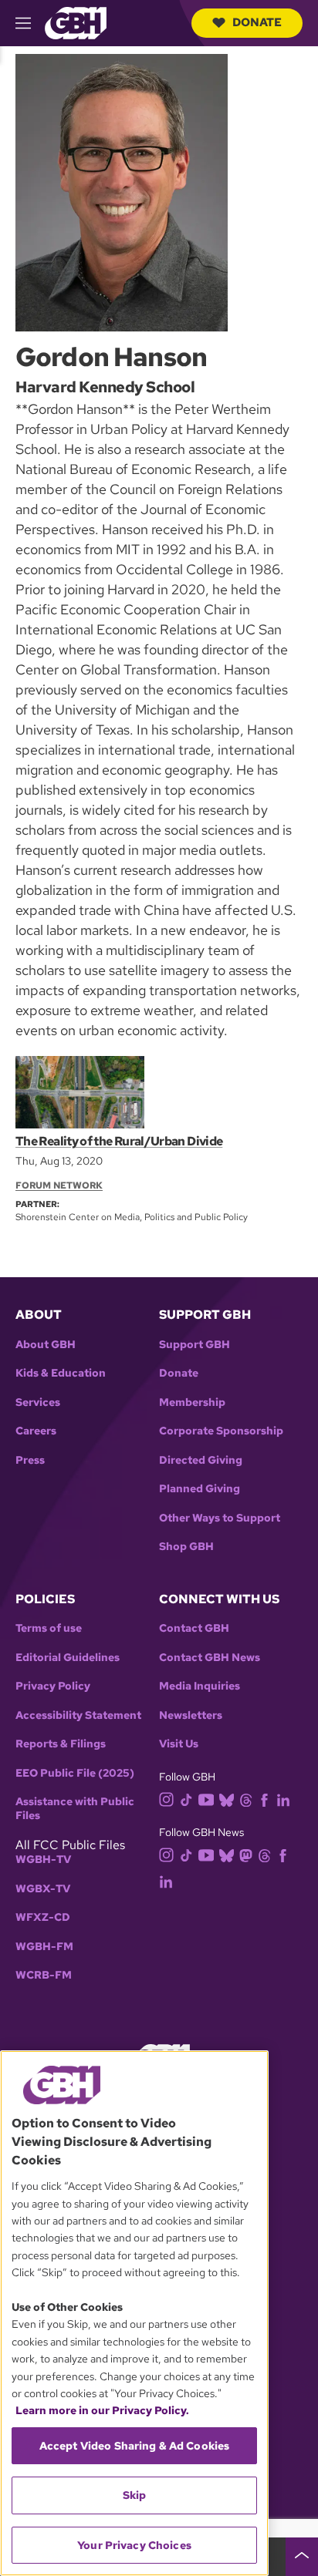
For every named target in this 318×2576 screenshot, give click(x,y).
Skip (135, 2495)
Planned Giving (200, 1489)
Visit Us (179, 1744)
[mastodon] (246, 1855)
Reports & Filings (61, 1744)
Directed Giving (201, 1460)
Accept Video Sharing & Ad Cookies (135, 2446)
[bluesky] (227, 1799)
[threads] (246, 1799)
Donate (257, 22)
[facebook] (264, 1799)
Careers (36, 1431)
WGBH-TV (43, 1860)
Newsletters (191, 1715)
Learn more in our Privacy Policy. (102, 2410)
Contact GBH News (210, 1658)
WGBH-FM (44, 1947)
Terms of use (49, 1628)
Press (30, 1460)
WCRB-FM (44, 1975)
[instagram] (167, 1798)
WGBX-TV (43, 1889)
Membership (192, 1402)
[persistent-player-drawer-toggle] (302, 2557)
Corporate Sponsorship (221, 1431)
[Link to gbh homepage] (76, 22)
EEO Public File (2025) (75, 1773)
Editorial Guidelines (68, 1658)
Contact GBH (194, 1628)
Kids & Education (61, 1373)
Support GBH (195, 1345)
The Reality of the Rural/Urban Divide (119, 1141)
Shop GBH (186, 1547)
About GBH (46, 1345)
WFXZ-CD (43, 1917)
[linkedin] (283, 1799)
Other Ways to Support (220, 1518)
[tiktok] (186, 1799)
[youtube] (206, 1798)
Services (38, 1402)
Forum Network (59, 1185)
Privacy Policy (53, 1686)
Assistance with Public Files (75, 1809)
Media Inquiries (200, 1686)
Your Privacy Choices (134, 2545)
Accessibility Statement (78, 1715)
